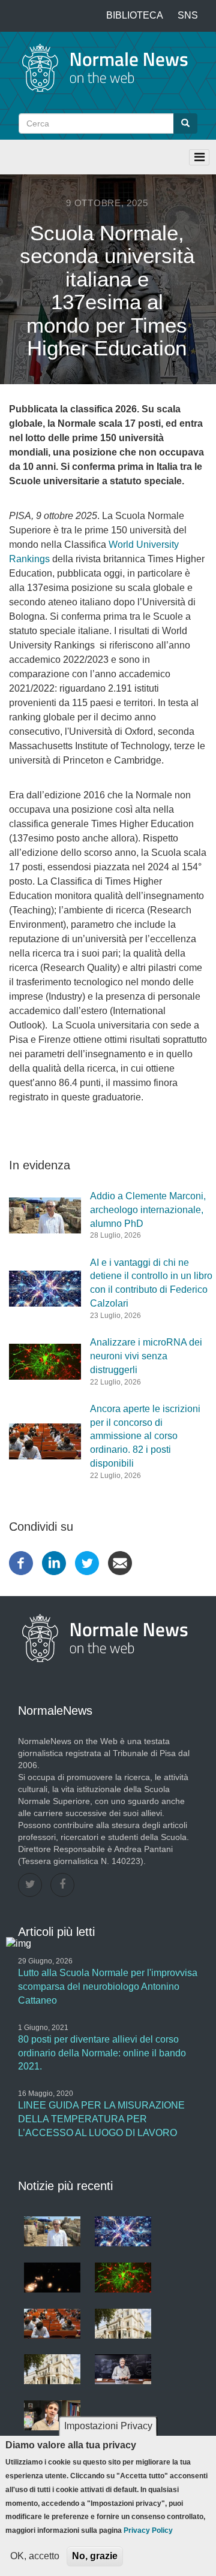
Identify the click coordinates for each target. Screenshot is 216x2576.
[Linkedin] (54, 1562)
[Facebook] (21, 1562)
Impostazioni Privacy (108, 2426)
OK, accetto (35, 2556)
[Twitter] (87, 1562)
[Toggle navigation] (199, 157)
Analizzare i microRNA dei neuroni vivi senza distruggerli (146, 1356)
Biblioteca (135, 15)
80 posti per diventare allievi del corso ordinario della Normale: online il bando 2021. (102, 2053)
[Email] (120, 1562)
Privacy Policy (148, 2530)
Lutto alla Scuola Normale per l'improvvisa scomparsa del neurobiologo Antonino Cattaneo (108, 1987)
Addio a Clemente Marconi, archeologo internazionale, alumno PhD (148, 1210)
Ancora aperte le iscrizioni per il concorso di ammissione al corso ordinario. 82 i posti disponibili (145, 1436)
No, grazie (95, 2556)
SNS (188, 15)
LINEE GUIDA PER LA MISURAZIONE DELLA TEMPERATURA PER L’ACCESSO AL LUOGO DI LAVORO (101, 2119)
